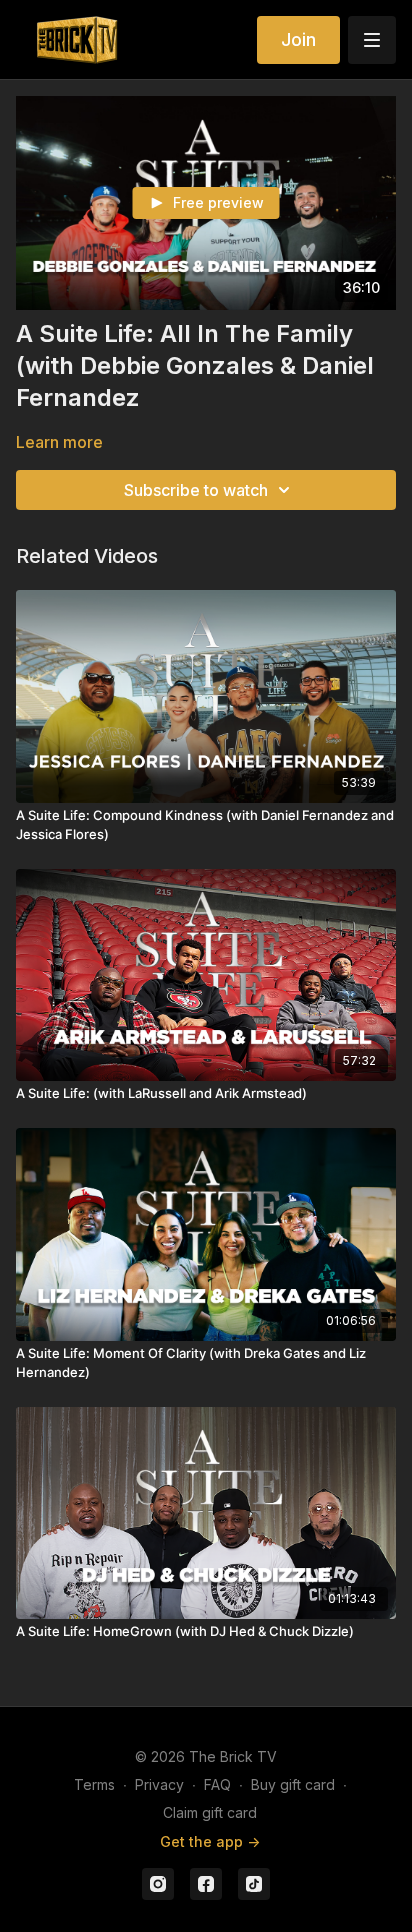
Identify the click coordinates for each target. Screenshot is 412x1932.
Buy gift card (293, 1784)
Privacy (159, 1784)
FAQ (217, 1784)
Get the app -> (210, 1841)
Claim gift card (210, 1812)
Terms (94, 1784)
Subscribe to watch (196, 490)
